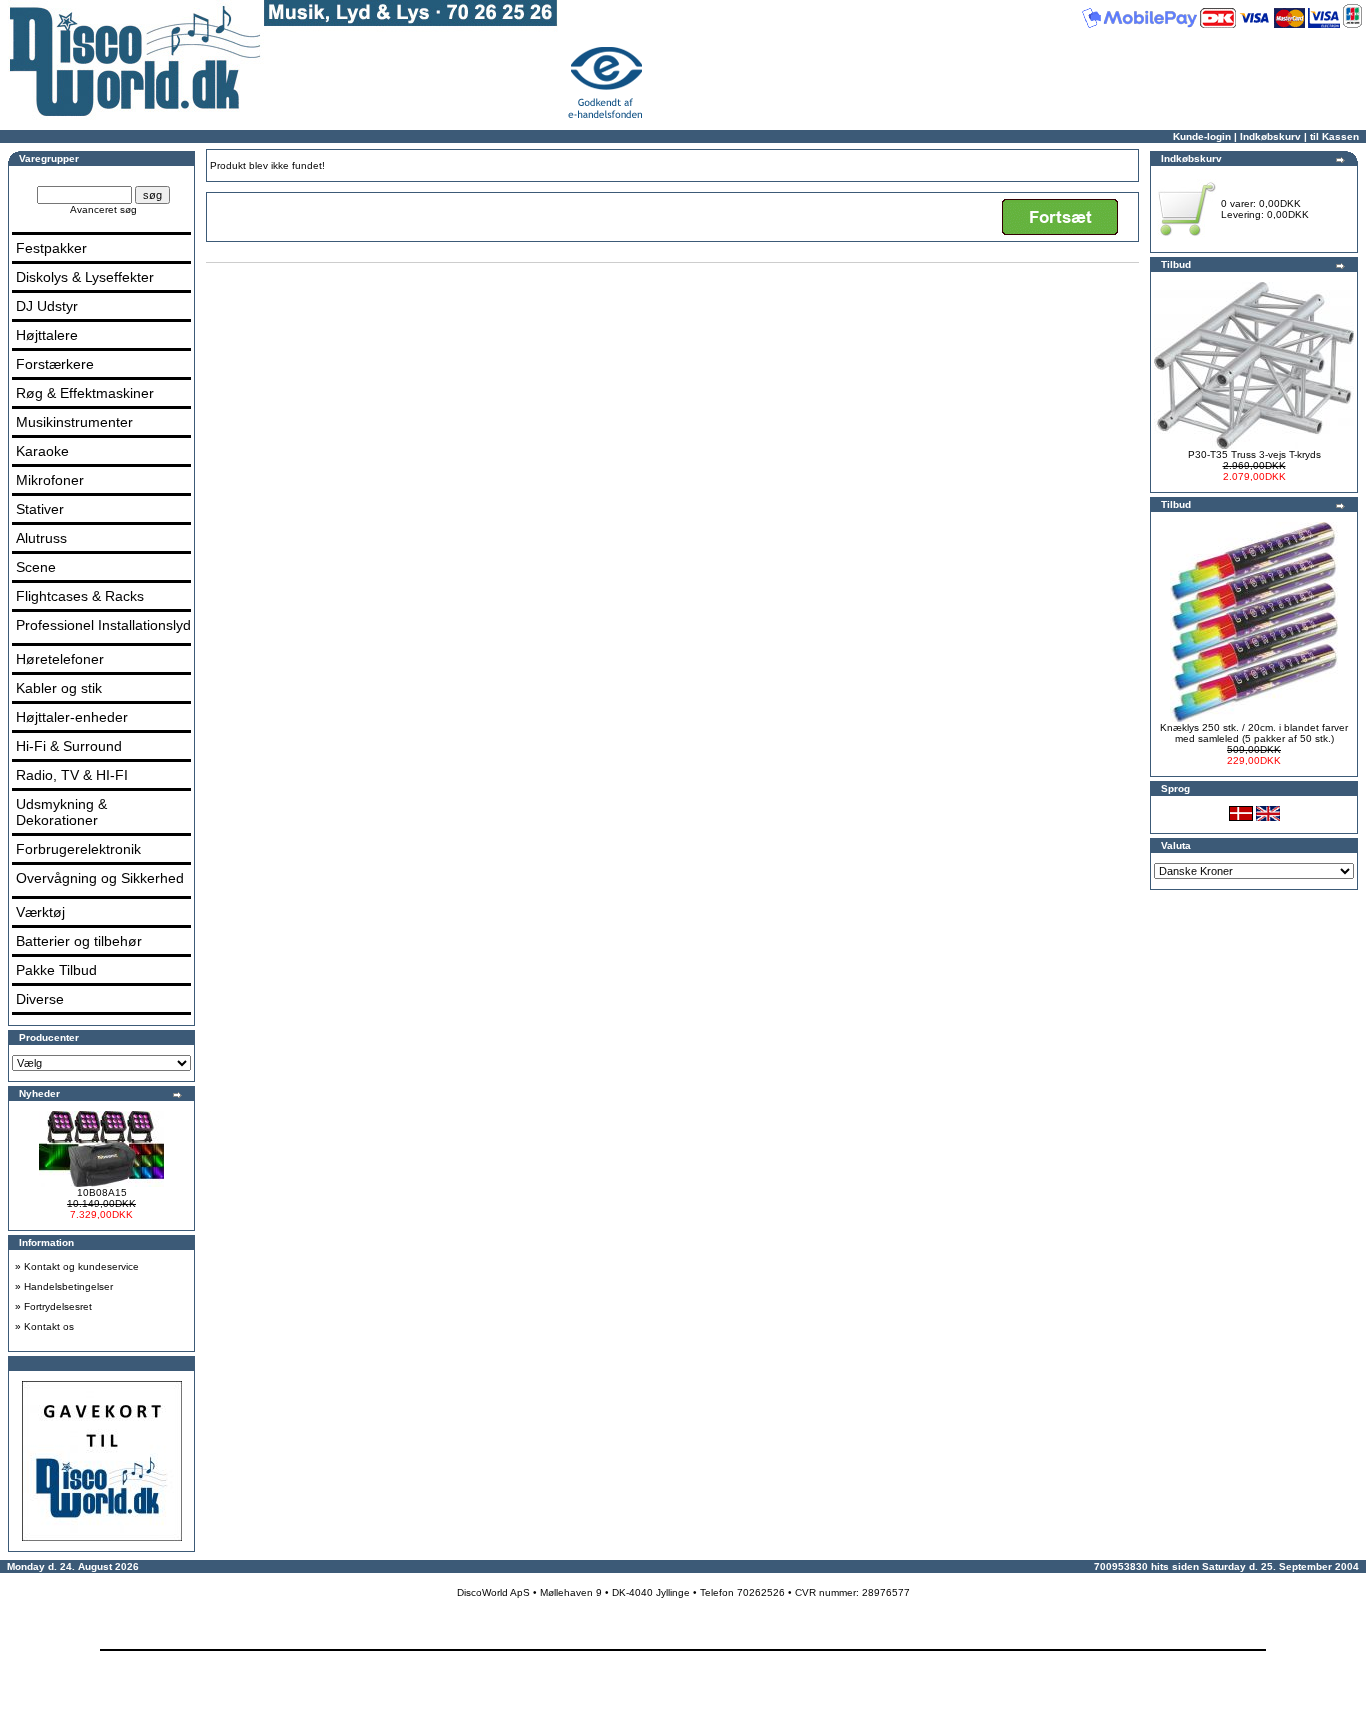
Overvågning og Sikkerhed (100, 878)
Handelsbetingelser (68, 1286)
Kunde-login (1202, 136)
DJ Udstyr (47, 306)
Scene (36, 567)
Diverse (40, 999)
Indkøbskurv (1270, 136)
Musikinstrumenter (74, 422)
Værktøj (40, 912)
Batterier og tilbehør (79, 941)
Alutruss (41, 538)
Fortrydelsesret (58, 1306)
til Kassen (1334, 136)
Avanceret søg (103, 209)
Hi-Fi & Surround (69, 746)
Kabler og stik (59, 688)
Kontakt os (49, 1326)
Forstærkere (55, 364)
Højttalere (47, 335)
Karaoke (42, 451)
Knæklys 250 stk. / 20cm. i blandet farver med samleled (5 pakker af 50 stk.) (1254, 733)
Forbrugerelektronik (78, 849)
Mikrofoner (50, 480)
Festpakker (51, 248)
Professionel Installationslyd (103, 625)
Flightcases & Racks (80, 596)
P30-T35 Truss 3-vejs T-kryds (1254, 454)
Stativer (40, 509)
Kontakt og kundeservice (81, 1266)
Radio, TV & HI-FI (72, 775)
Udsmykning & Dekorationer (61, 812)
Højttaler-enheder (72, 717)
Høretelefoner (60, 659)
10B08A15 (102, 1192)
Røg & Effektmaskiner (85, 393)
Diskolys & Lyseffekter (85, 277)
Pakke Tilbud (56, 970)
